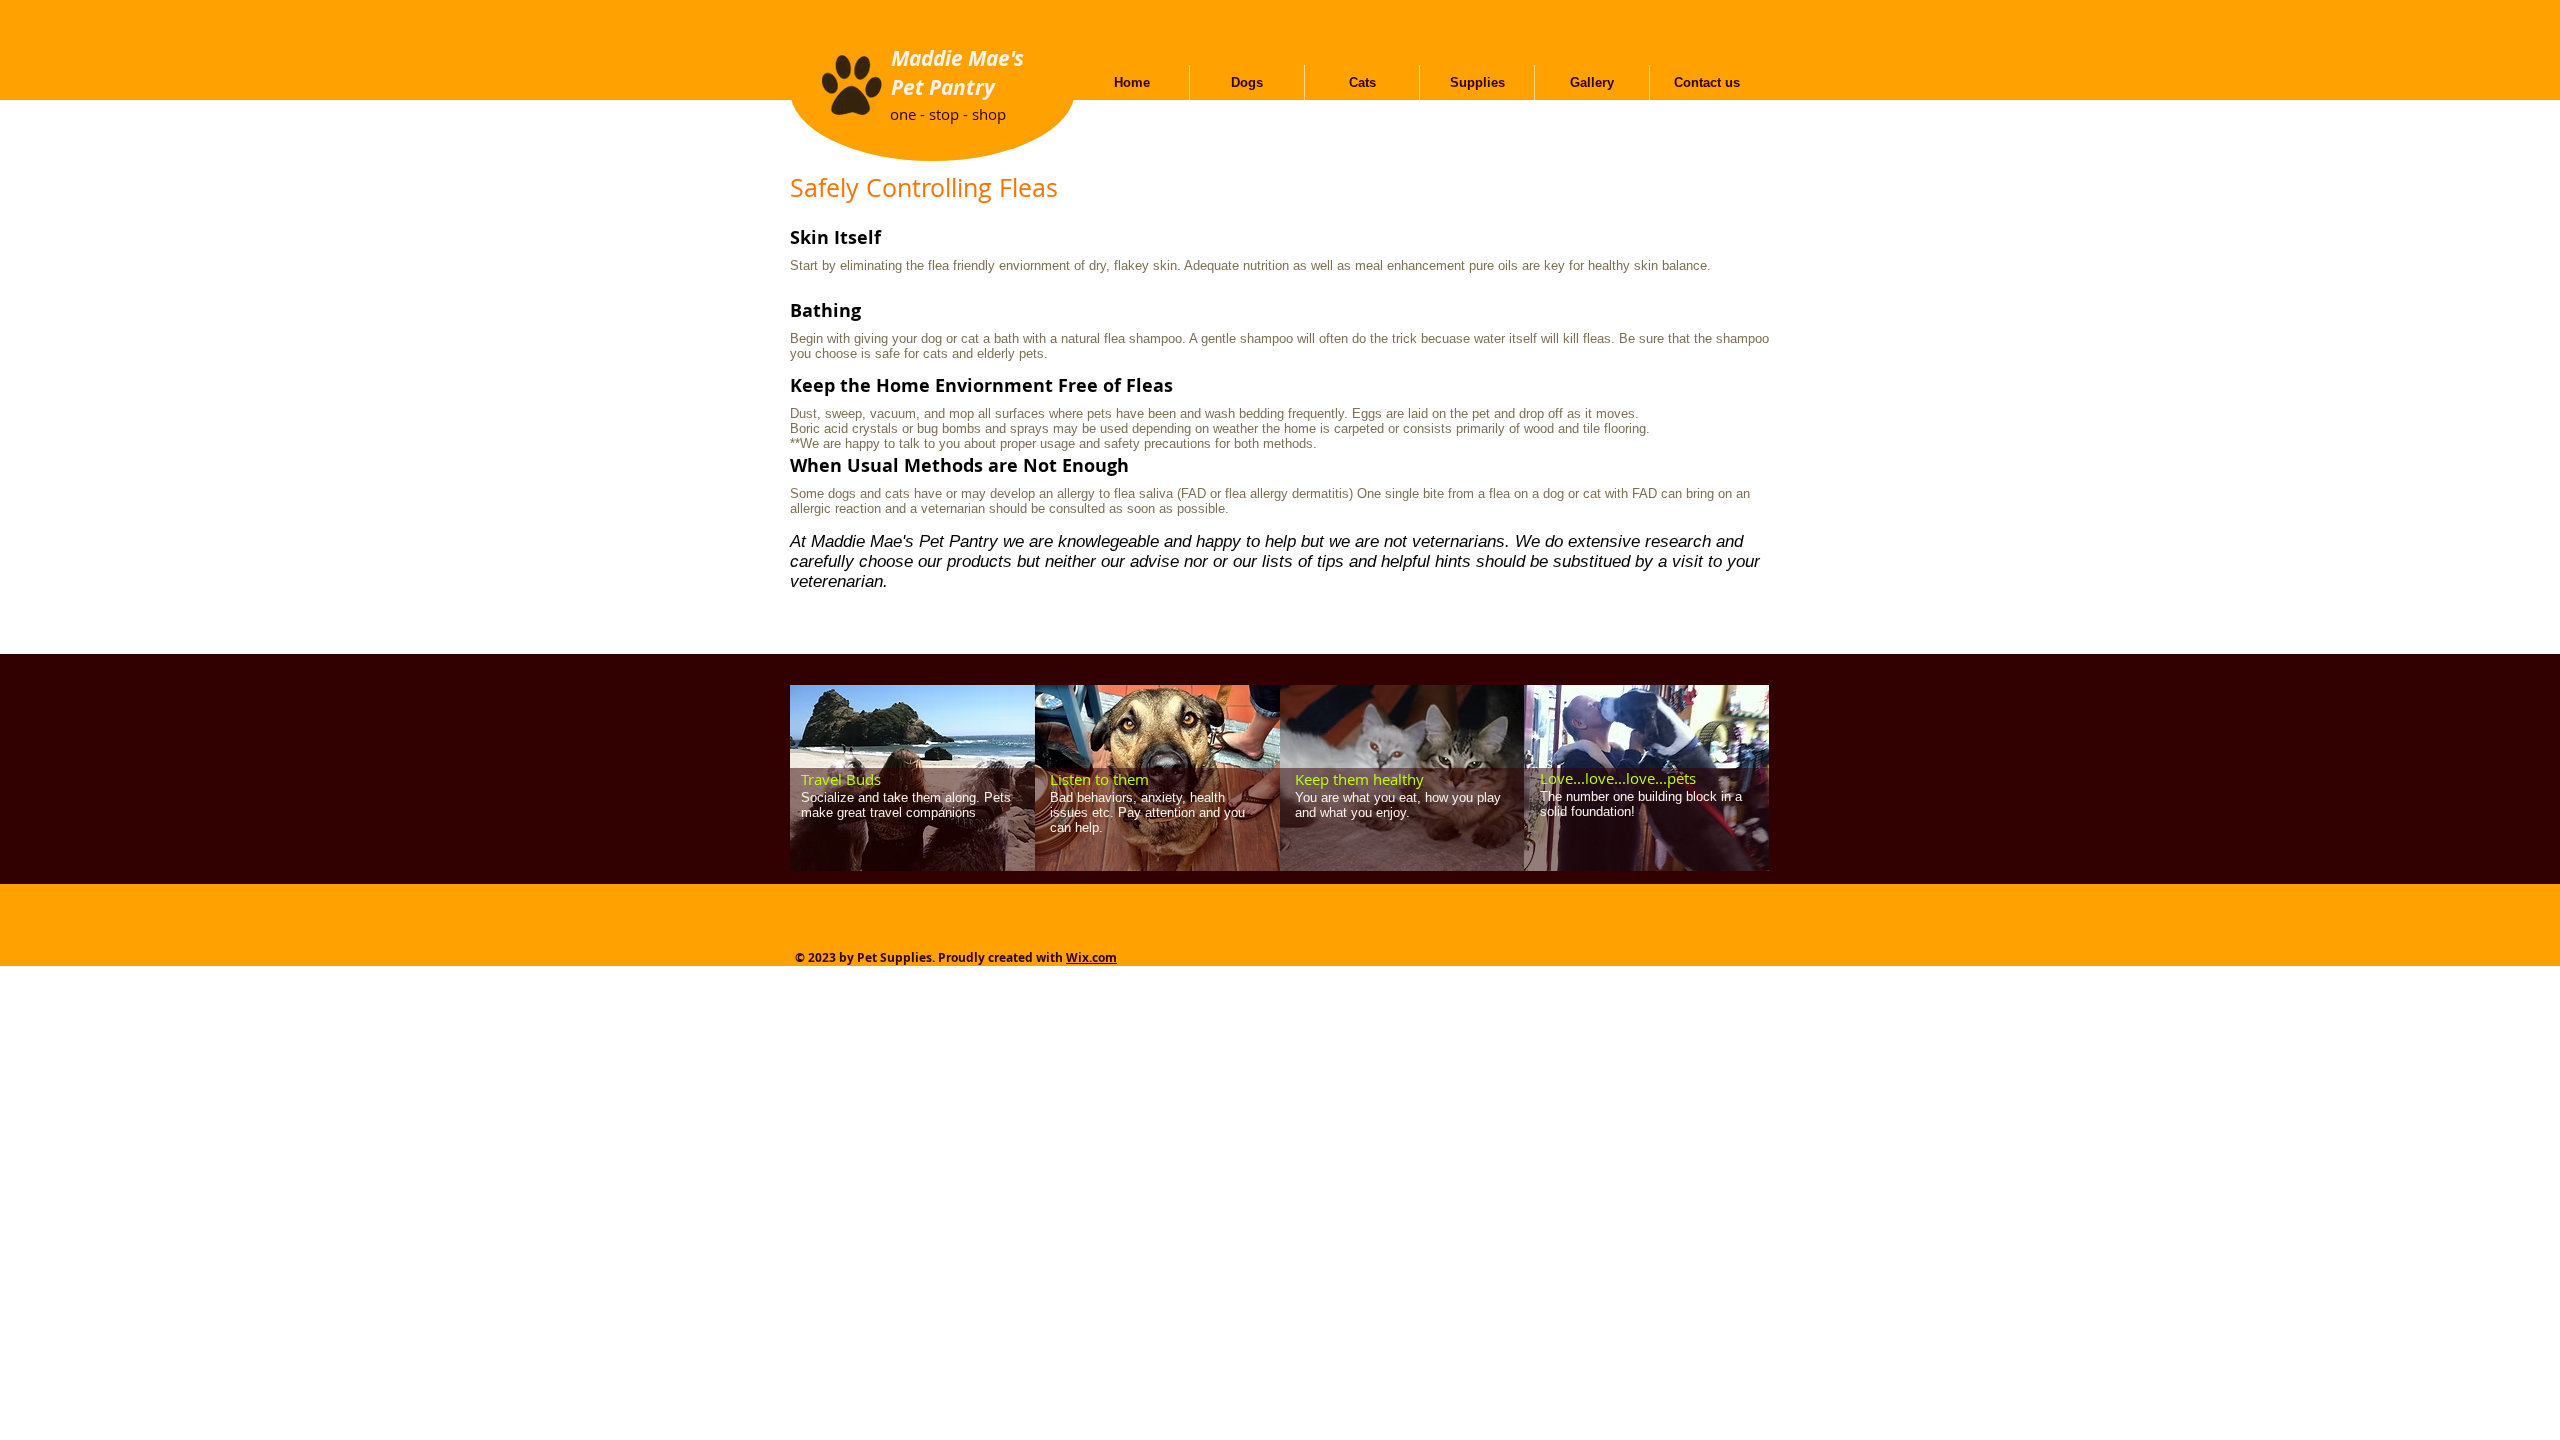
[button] (1247, 82)
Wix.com (1091, 957)
